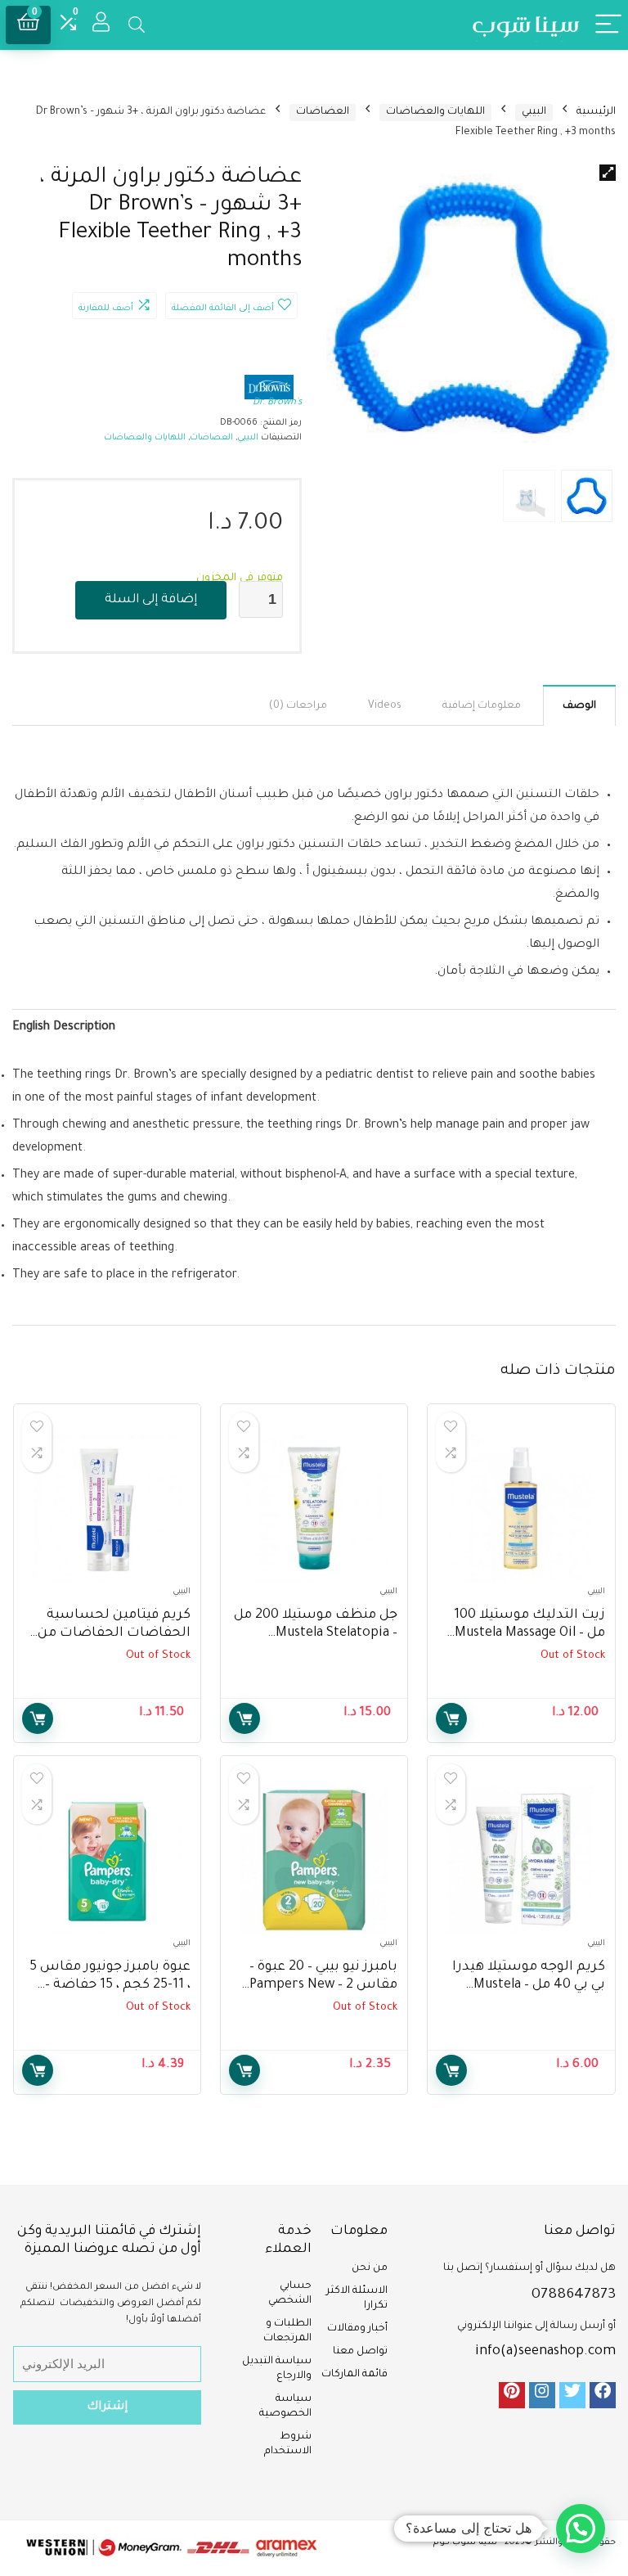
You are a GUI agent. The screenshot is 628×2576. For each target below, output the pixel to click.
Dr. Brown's (277, 403)
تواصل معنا (360, 2352)
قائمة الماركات (354, 2375)
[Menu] (608, 25)
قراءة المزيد (451, 1718)
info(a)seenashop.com (545, 2352)
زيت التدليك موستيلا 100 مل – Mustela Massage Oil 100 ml (529, 1633)
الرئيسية (596, 112)
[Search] (137, 25)
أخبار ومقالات (357, 2329)
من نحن (370, 2268)
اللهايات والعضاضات (435, 112)
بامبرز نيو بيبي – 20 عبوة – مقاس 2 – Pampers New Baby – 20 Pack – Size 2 (323, 1985)
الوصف (579, 706)
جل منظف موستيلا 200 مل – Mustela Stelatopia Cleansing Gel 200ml (316, 1633)
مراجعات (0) (298, 706)
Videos (385, 706)
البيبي (534, 112)
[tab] (579, 705)
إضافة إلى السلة (151, 600)
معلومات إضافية (482, 706)
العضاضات (323, 112)
